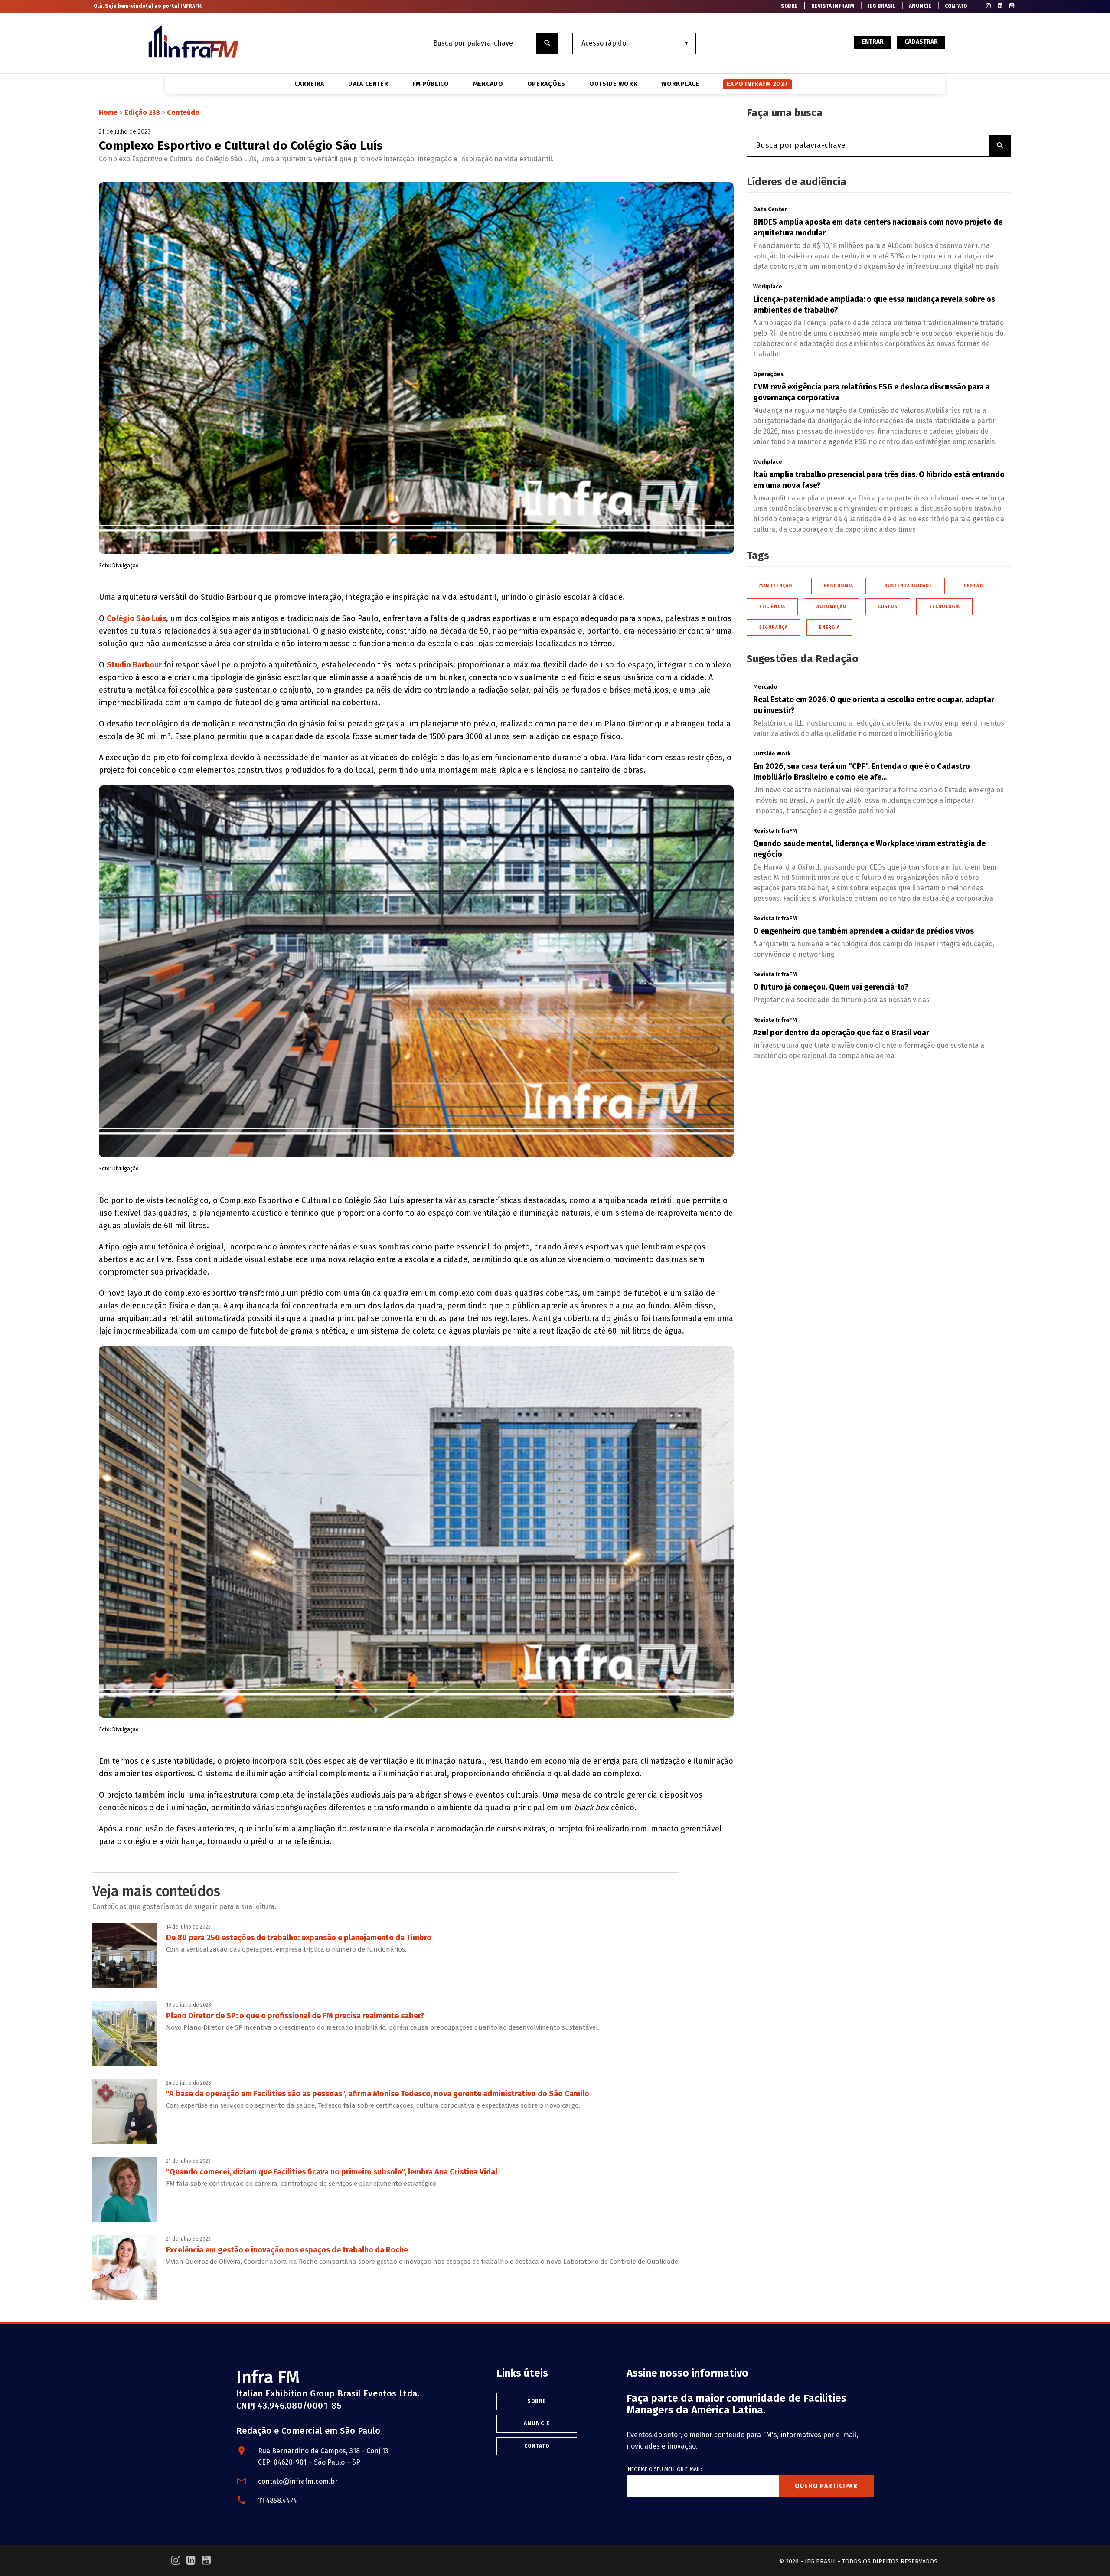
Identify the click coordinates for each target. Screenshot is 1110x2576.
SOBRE (789, 6)
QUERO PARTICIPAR (826, 2486)
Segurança (774, 628)
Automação (832, 607)
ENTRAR (873, 42)
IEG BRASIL (881, 6)
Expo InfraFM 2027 (757, 84)
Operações (546, 84)
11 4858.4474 (277, 2500)
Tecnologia (944, 607)
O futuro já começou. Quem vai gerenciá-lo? (831, 987)
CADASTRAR (921, 42)
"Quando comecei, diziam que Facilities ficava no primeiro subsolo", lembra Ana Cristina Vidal (332, 2172)
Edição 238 (142, 113)
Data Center (368, 84)
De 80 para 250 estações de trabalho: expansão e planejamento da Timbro (299, 1938)
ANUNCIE (920, 6)
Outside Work (613, 84)
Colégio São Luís (136, 618)
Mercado (488, 84)
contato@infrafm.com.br (298, 2481)
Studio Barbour (134, 665)
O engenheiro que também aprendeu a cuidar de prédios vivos (864, 931)
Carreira (309, 84)
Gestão (973, 586)
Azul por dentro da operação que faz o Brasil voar (841, 1033)
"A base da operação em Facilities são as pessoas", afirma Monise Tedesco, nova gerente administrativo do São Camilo (378, 2094)
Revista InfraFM (775, 831)
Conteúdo (183, 113)
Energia (829, 628)
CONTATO (956, 6)
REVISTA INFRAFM (833, 6)
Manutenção (776, 586)
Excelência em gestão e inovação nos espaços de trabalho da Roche (287, 2250)
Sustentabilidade (908, 586)
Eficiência (772, 607)
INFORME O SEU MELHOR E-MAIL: (664, 2469)
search (548, 43)
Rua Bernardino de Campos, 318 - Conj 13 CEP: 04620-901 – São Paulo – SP (323, 2457)
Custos (888, 607)
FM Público (431, 84)
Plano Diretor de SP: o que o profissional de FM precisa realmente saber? (295, 2016)
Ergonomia (839, 586)
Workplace (680, 84)
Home (108, 113)
